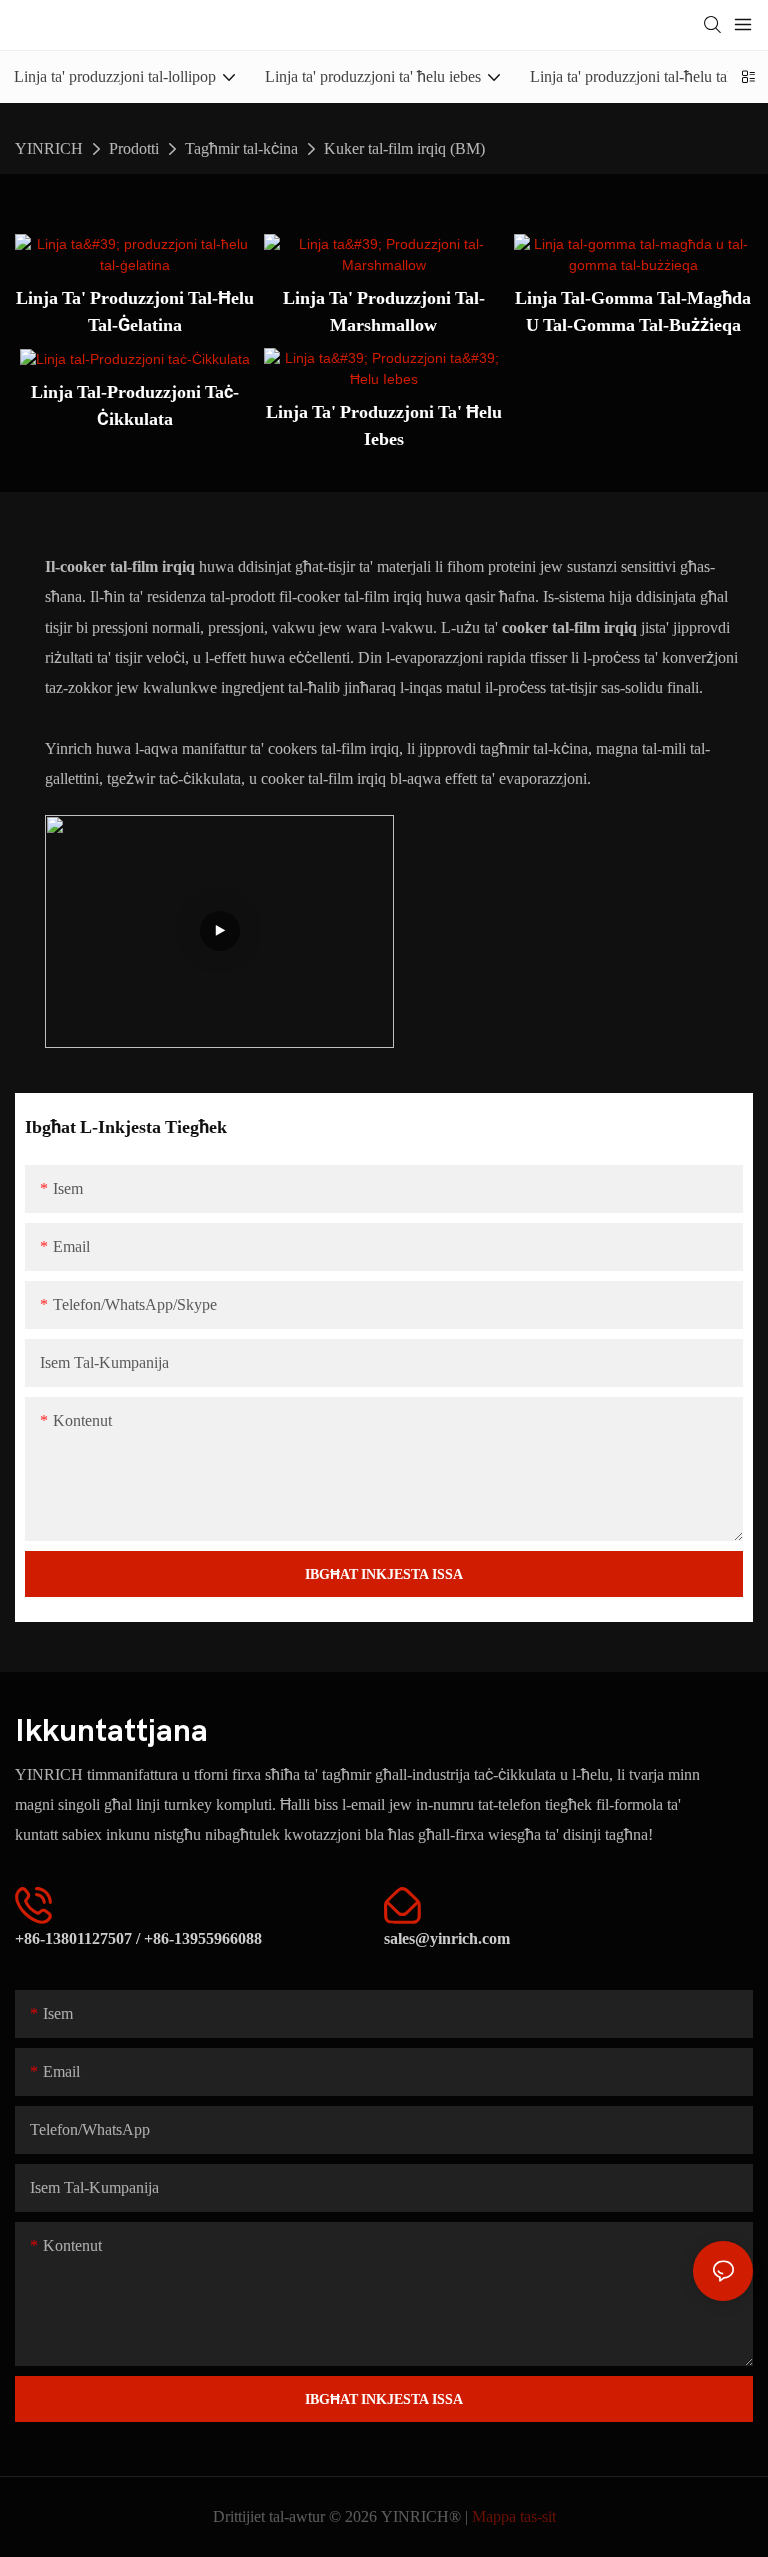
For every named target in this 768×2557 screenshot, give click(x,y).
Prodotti (134, 148)
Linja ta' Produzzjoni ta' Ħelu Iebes (384, 425)
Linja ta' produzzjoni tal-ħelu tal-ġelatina (135, 311)
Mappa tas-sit (514, 2516)
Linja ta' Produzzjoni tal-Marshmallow (384, 311)
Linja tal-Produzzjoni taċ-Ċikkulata (135, 405)
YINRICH (49, 148)
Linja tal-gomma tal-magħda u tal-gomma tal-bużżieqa (633, 311)
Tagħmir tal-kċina (241, 148)
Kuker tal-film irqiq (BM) (404, 148)
